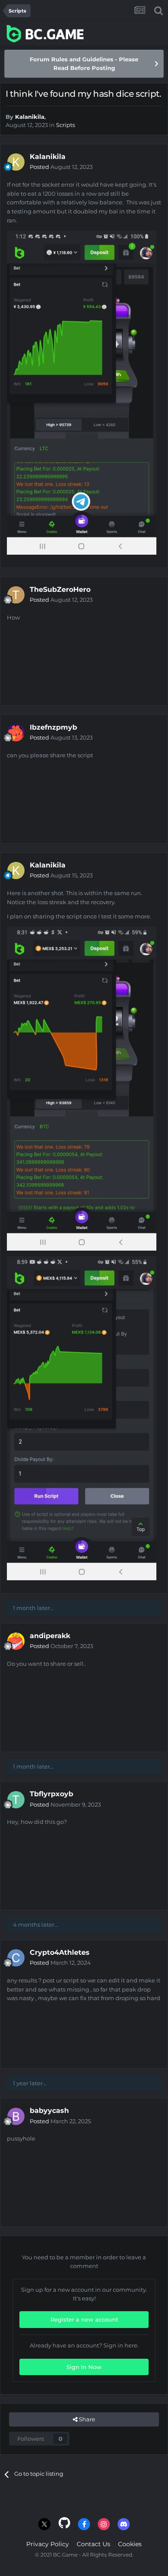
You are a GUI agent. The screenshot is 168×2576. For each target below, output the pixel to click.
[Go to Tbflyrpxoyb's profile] (16, 1800)
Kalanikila (30, 117)
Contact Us (93, 2544)
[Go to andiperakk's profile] (16, 1641)
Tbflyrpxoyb (51, 1794)
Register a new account (84, 2319)
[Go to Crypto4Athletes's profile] (16, 1958)
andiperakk (50, 1636)
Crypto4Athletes (60, 1952)
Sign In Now (84, 2367)
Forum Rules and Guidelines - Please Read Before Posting (84, 64)
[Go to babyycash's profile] (16, 2116)
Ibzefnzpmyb (53, 727)
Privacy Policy (48, 2544)
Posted (61, 167)
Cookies (130, 2544)
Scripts (65, 125)
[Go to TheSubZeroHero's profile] (16, 595)
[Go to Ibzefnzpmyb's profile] (16, 733)
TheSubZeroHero (60, 589)
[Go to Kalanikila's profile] (16, 162)
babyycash (49, 2111)
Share (86, 2419)
